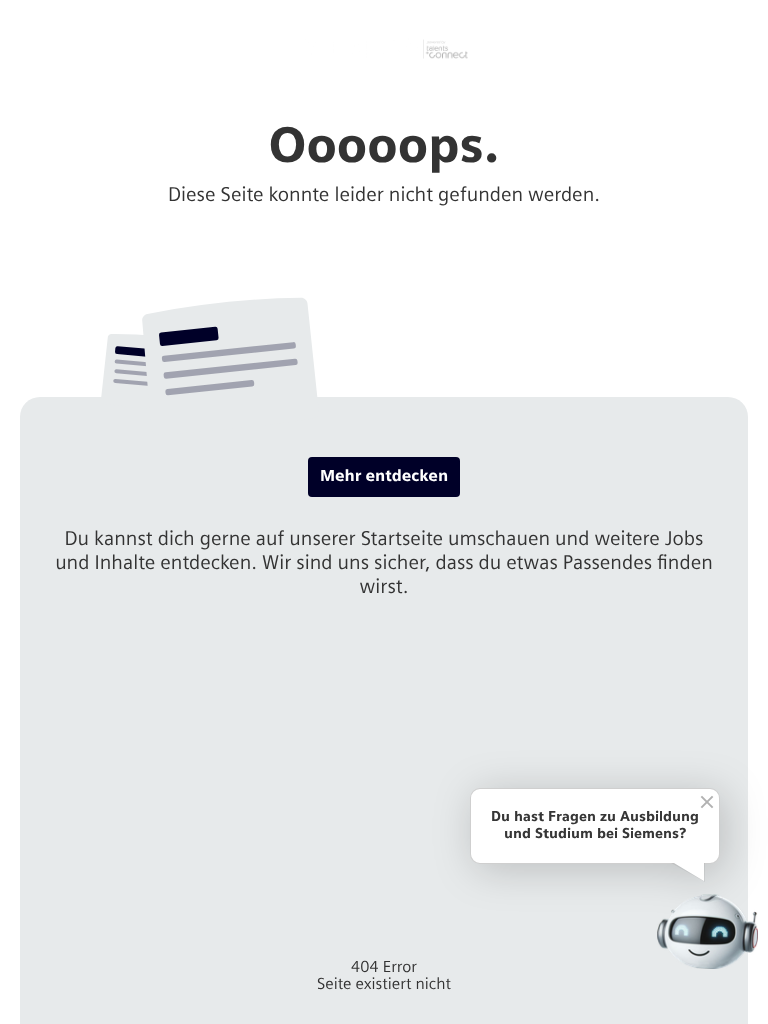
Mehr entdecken (384, 476)
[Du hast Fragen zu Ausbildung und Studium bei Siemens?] (707, 931)
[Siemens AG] (384, 49)
